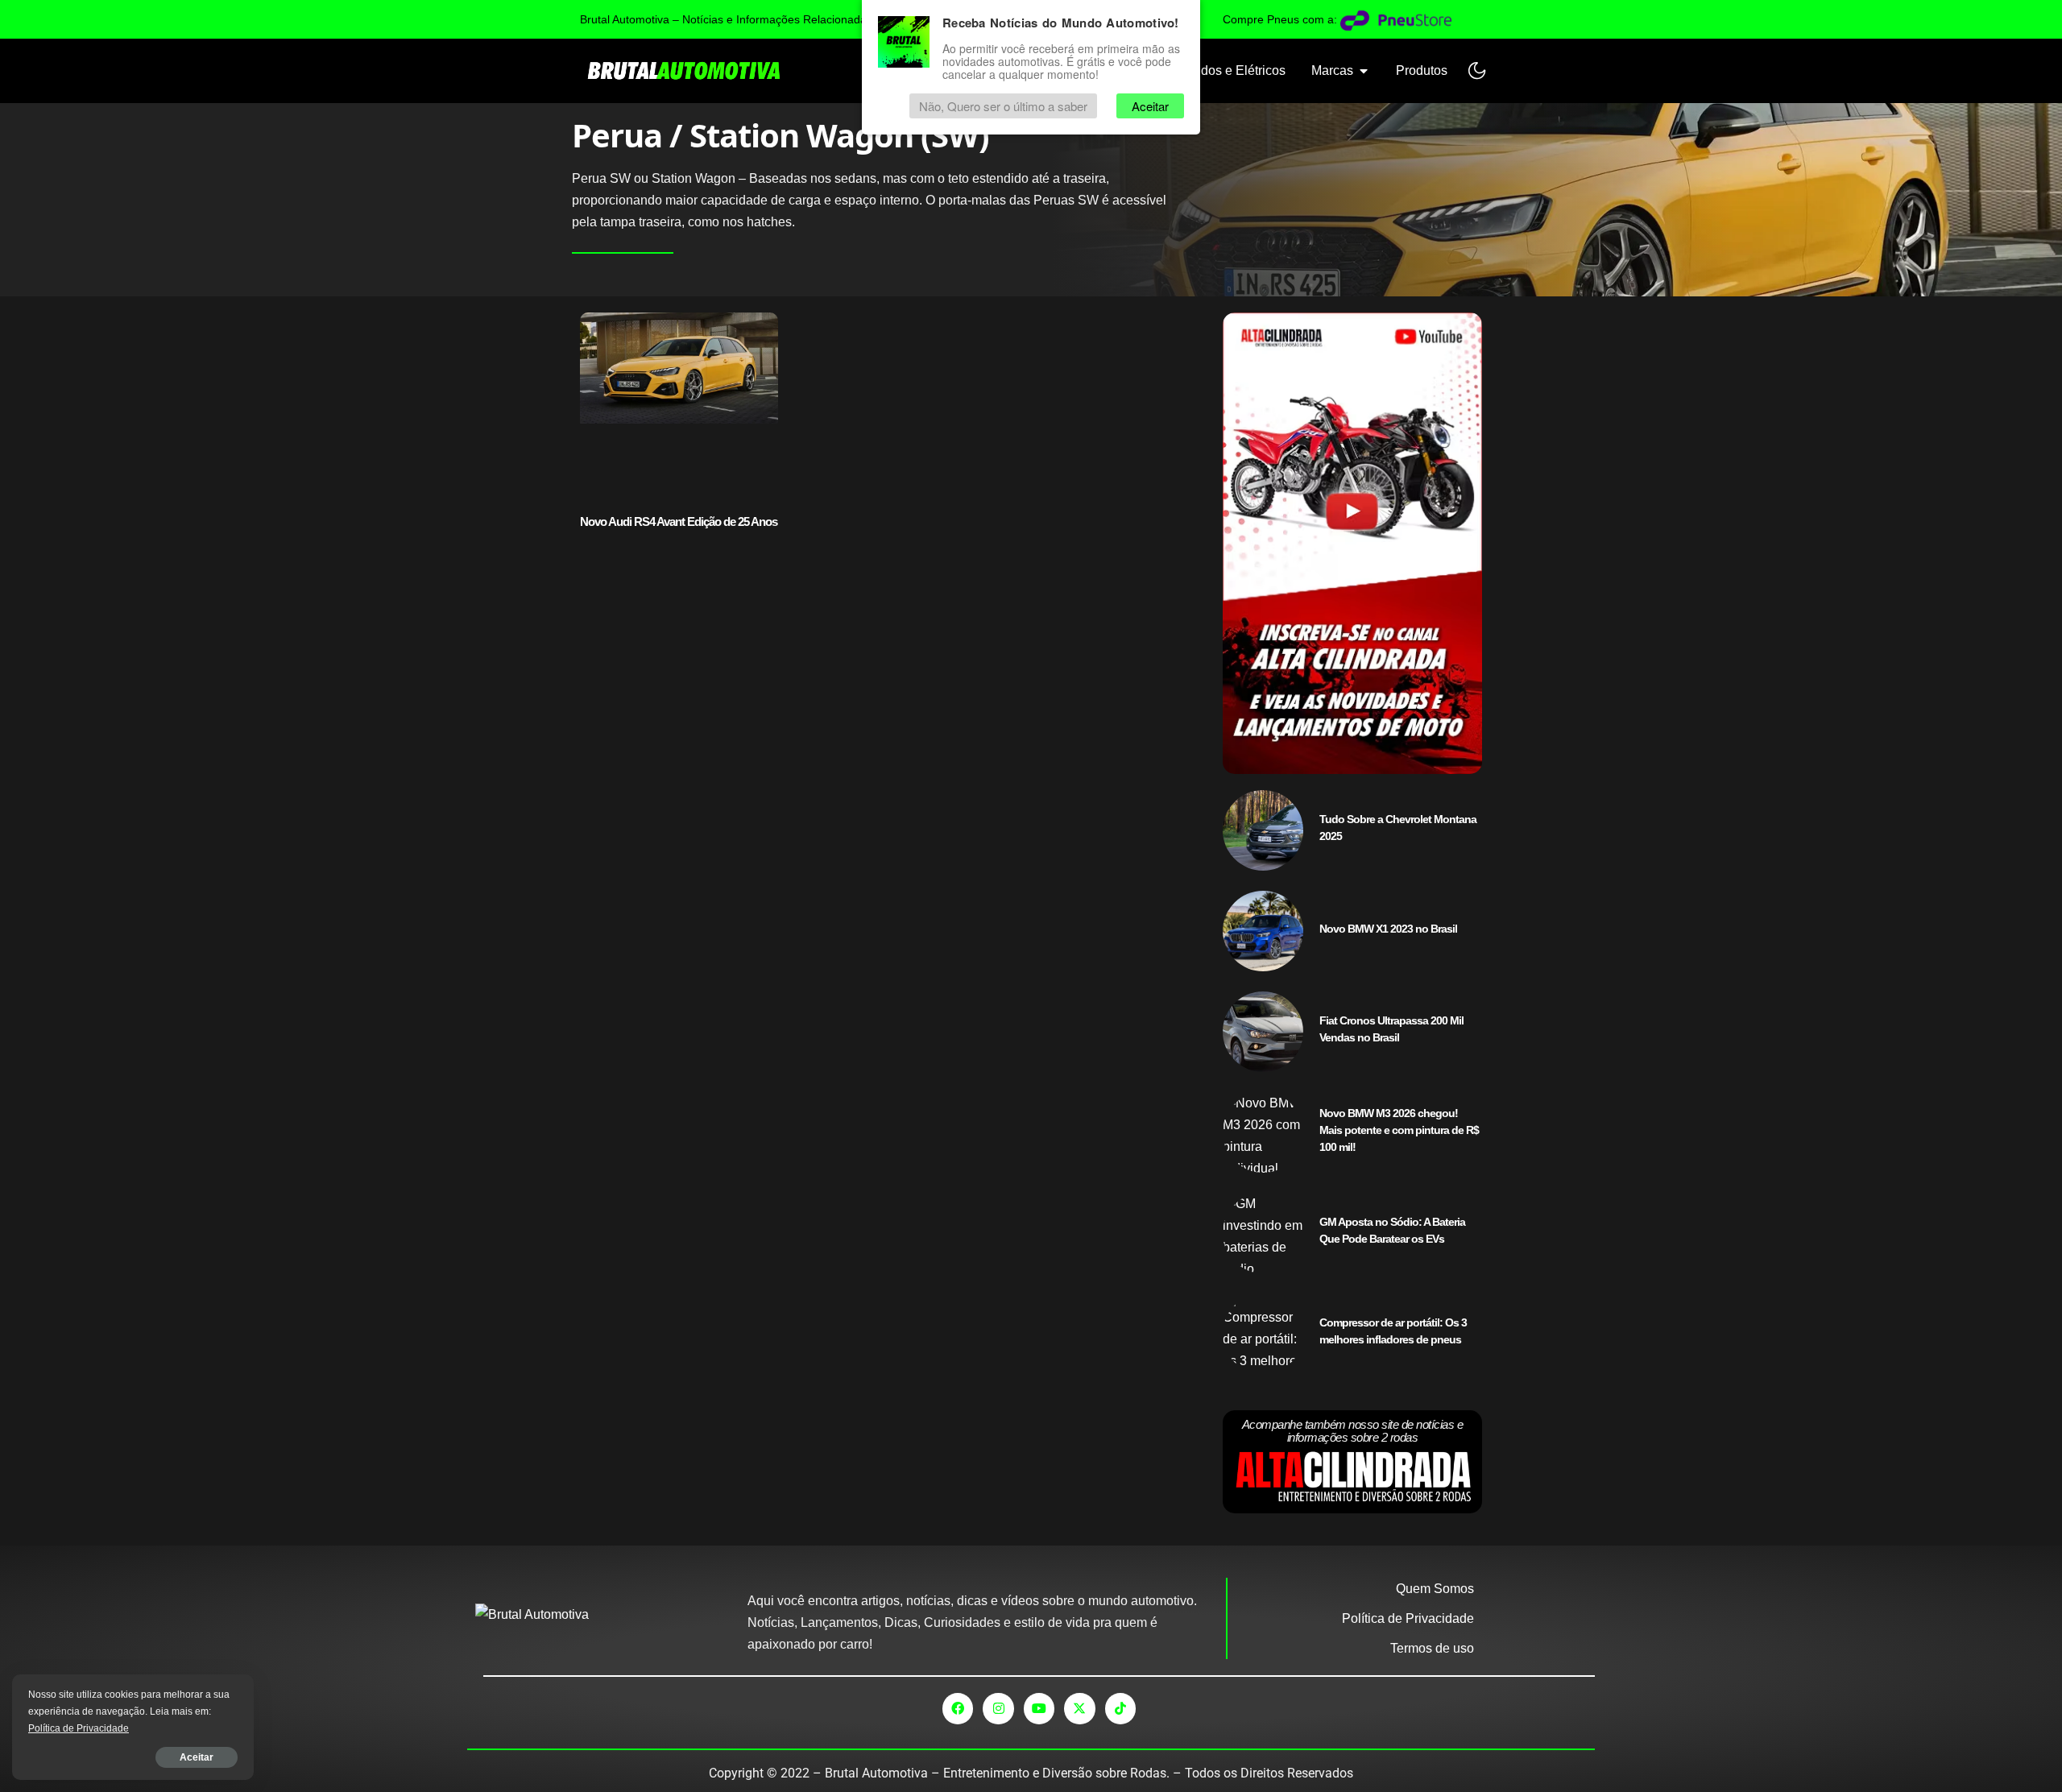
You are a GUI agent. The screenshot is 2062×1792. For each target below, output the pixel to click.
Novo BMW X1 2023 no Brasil (1388, 929)
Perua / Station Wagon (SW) (780, 135)
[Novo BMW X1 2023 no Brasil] (1263, 931)
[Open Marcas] (1364, 71)
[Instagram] (998, 1708)
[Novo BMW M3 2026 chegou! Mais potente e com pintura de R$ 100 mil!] (1263, 1132)
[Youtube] (1039, 1708)
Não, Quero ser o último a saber (1003, 106)
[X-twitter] (1079, 1708)
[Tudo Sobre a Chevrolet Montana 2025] (1263, 830)
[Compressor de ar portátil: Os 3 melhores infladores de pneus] (1263, 1334)
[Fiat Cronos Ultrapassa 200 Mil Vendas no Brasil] (1263, 1032)
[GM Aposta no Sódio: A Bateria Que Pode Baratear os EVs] (1263, 1233)
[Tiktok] (1120, 1708)
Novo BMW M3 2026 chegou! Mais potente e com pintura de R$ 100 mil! (1399, 1130)
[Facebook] (958, 1708)
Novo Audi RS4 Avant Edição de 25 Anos (679, 521)
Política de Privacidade (79, 1728)
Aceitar (197, 1757)
